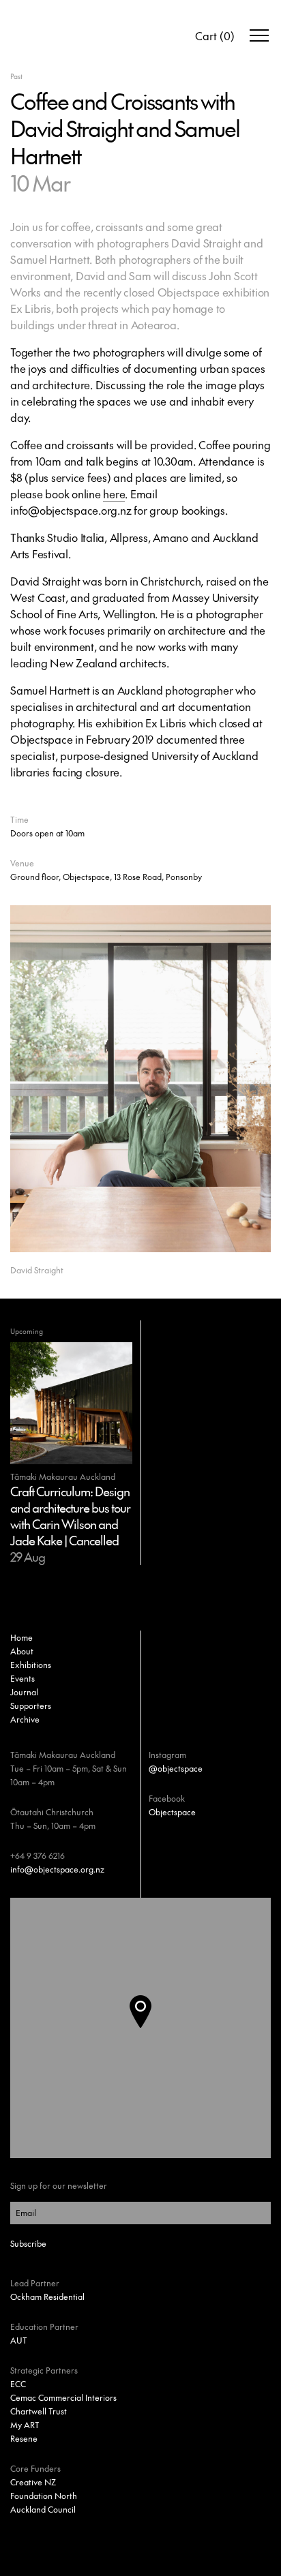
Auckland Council (43, 2509)
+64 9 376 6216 (38, 1855)
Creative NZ (33, 2482)
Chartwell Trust (39, 2411)
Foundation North (44, 2496)
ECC (18, 2384)
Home (21, 1637)
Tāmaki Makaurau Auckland (63, 1755)
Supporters (31, 1706)
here (114, 494)
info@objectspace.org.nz (57, 1869)
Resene (24, 2438)
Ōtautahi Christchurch (52, 1812)
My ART (25, 2425)
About (22, 1651)
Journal (24, 1692)
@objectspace (176, 1768)
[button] (151, 2028)
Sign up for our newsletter (59, 2185)
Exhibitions (31, 1665)
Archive (25, 1719)
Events (23, 1678)
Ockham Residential (47, 2297)
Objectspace (172, 1812)
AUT (19, 2340)
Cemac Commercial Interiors (63, 2397)
